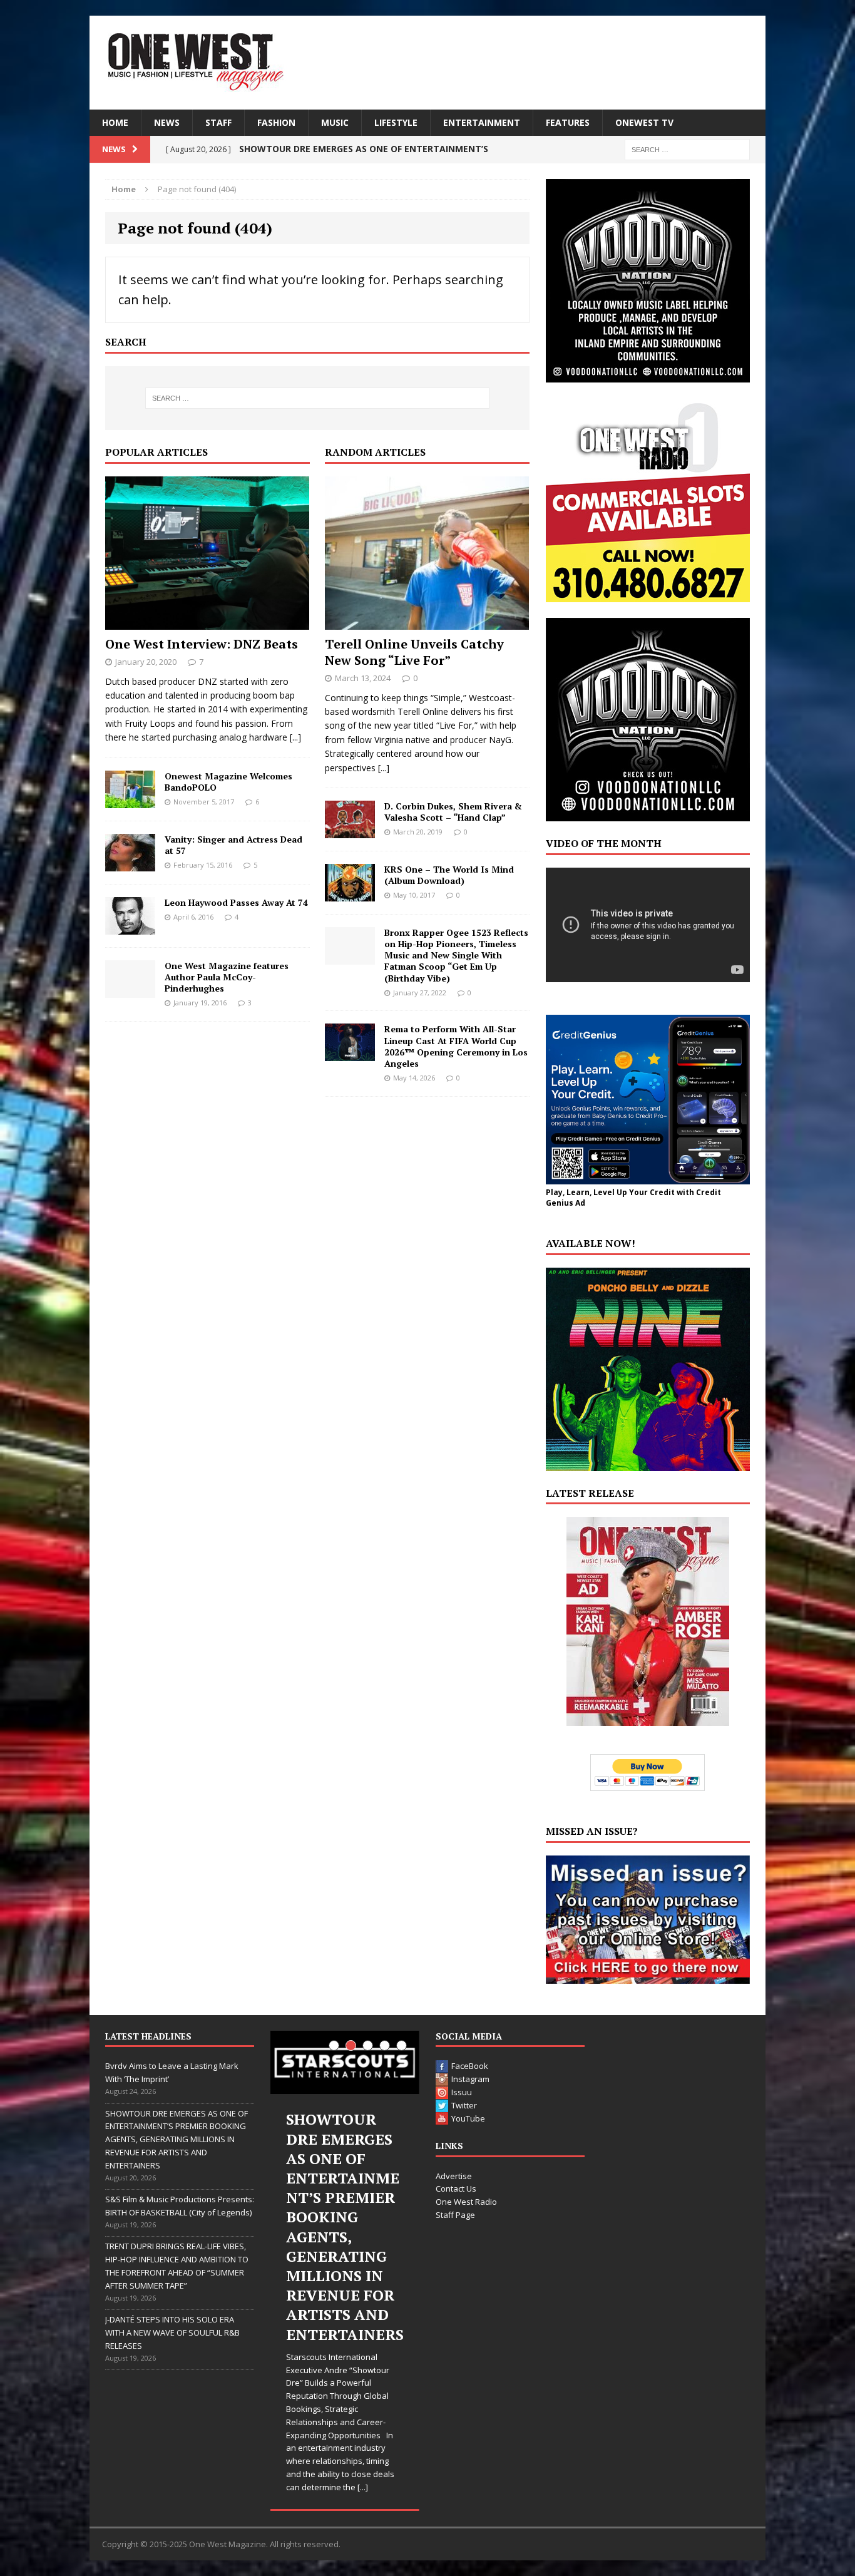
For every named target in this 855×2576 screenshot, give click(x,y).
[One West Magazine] (427, 63)
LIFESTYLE (396, 122)
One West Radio (466, 2202)
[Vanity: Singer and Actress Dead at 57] (130, 864)
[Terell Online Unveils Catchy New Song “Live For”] (427, 622)
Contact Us (456, 2189)
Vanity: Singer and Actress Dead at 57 (233, 845)
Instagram (470, 2079)
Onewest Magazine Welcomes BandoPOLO (228, 782)
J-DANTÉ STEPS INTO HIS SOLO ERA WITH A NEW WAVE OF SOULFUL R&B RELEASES (172, 2332)
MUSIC (335, 122)
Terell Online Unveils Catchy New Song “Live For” (414, 652)
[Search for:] (687, 149)
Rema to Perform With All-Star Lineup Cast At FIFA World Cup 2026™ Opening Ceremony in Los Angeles (456, 1046)
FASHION (276, 122)
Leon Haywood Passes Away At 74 (236, 902)
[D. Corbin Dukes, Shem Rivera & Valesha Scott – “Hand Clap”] (350, 831)
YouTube (468, 2118)
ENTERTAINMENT (482, 122)
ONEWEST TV (644, 122)
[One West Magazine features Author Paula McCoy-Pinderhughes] (130, 990)
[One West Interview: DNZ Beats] (207, 622)
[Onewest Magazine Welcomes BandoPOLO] (130, 800)
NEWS (167, 122)
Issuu (462, 2092)
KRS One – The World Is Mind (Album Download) (449, 875)
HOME (115, 122)
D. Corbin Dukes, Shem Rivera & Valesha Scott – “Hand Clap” (453, 812)
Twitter (464, 2105)
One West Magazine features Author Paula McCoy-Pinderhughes (227, 977)
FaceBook (470, 2066)
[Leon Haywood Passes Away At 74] (130, 927)
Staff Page (455, 2215)
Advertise (454, 2176)
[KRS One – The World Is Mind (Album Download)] (350, 894)
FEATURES (568, 122)
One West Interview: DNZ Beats (202, 644)
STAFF (218, 122)
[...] (295, 737)
